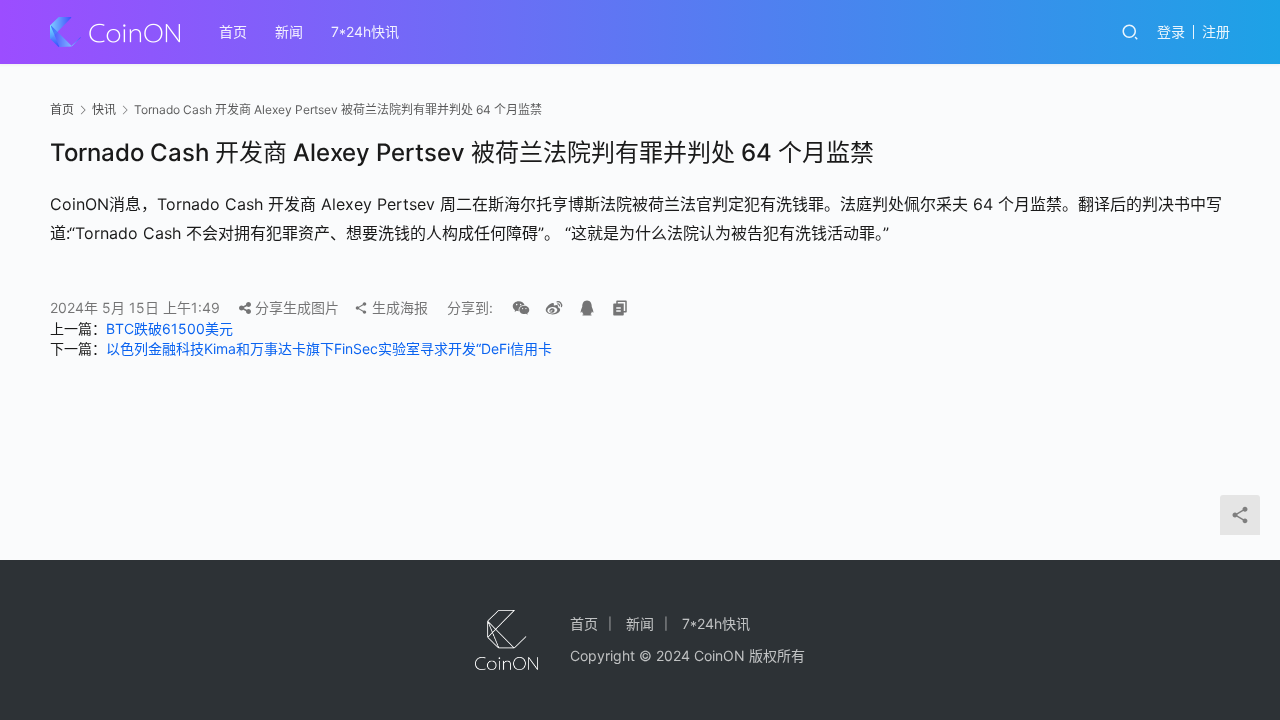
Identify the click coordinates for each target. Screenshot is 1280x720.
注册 (1216, 31)
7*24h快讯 (365, 31)
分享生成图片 (295, 307)
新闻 (289, 31)
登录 (1171, 31)
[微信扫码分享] (521, 308)
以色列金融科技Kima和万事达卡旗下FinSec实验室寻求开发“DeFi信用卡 (329, 348)
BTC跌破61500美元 (169, 328)
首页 (233, 31)
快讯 (104, 109)
